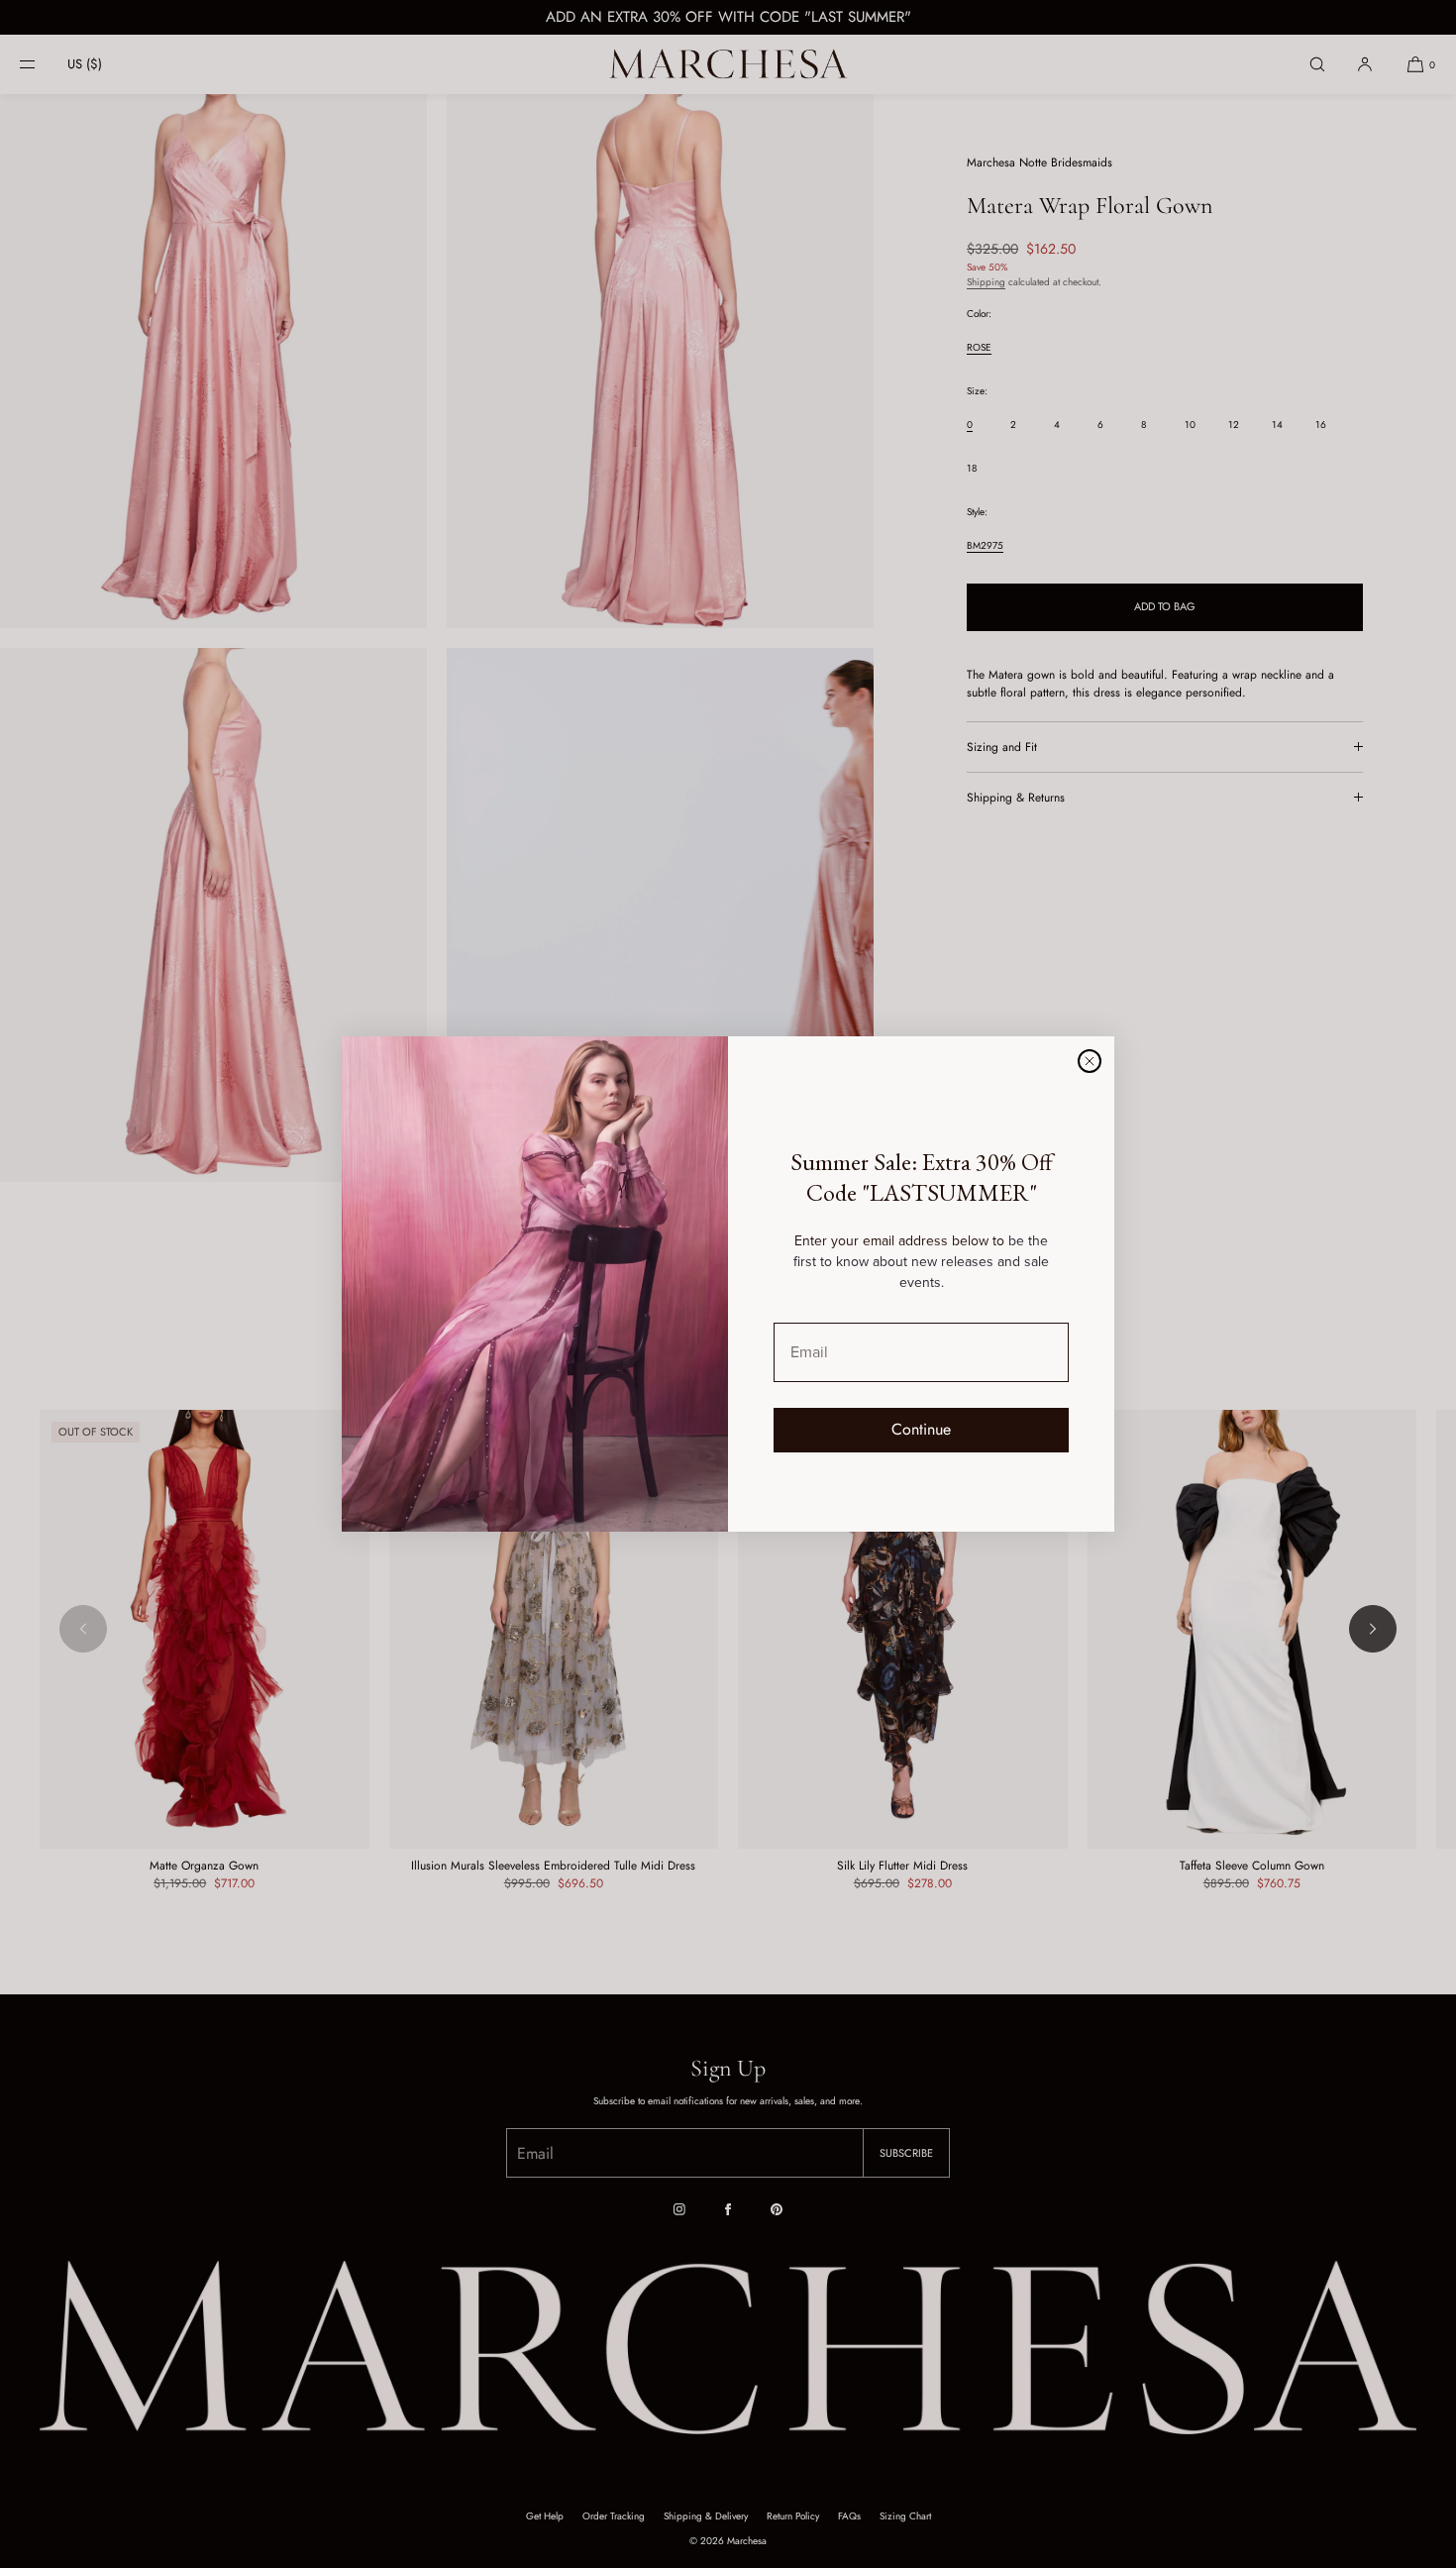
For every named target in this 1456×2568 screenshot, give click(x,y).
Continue (921, 1429)
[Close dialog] (1090, 1061)
